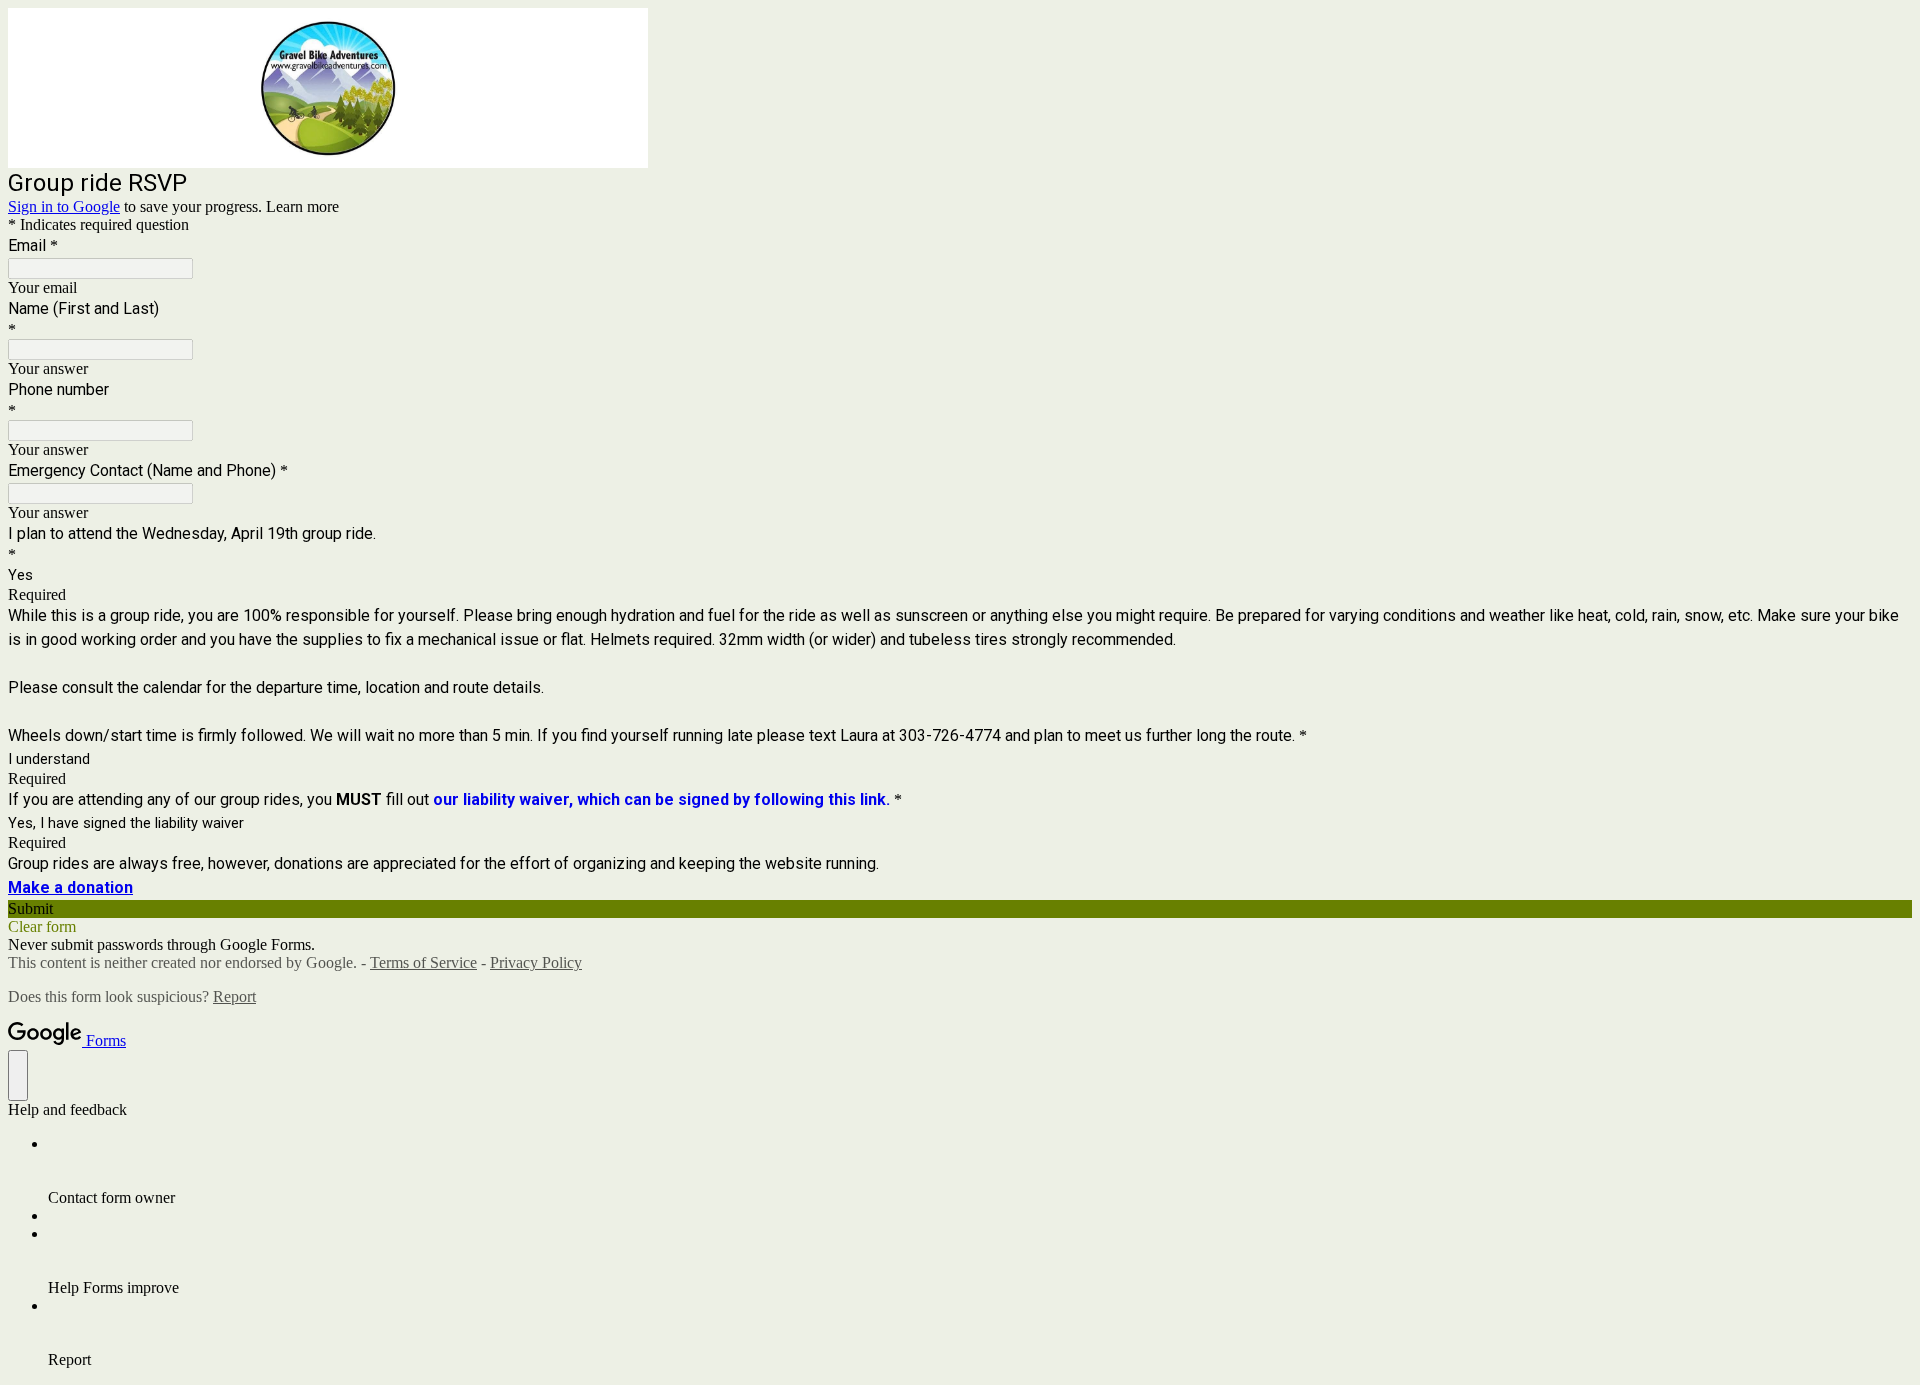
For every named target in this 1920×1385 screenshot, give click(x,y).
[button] (960, 909)
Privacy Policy (536, 962)
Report (234, 996)
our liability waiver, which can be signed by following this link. (661, 799)
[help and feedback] (18, 1075)
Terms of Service (423, 962)
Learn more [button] (302, 206)
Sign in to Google (64, 206)
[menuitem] (980, 1171)
